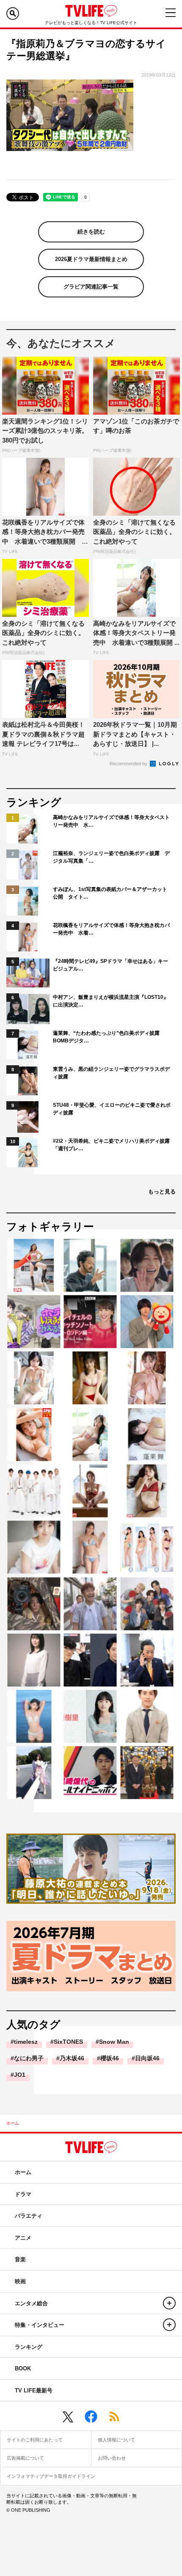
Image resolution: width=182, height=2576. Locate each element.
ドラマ (23, 2194)
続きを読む (91, 232)
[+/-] (169, 2303)
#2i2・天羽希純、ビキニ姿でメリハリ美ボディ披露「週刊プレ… (111, 1145)
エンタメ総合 (31, 2303)
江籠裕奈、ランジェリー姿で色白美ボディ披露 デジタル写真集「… (111, 857)
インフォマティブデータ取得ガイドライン (51, 2476)
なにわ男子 (29, 2058)
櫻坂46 (110, 2058)
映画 (20, 2281)
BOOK (23, 2368)
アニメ (23, 2238)
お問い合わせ (112, 2458)
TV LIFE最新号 (34, 2390)
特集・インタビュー (40, 2325)
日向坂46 (147, 2058)
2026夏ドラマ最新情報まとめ (91, 259)
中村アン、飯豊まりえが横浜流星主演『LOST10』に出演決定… (111, 1001)
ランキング (29, 2347)
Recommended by (129, 764)
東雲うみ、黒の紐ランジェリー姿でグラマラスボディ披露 (111, 1073)
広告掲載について (25, 2458)
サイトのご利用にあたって (35, 2440)
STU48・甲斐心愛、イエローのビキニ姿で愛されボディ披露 (112, 1109)
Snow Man (114, 2042)
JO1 (20, 2075)
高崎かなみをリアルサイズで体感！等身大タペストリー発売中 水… (111, 821)
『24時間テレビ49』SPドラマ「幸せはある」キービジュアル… (110, 965)
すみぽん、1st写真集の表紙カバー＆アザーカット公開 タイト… (110, 893)
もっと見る (162, 1192)
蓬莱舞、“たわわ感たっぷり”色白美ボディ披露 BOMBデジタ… (109, 1037)
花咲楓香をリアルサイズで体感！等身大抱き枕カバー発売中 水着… (111, 929)
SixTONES (68, 2042)
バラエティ (29, 2216)
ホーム (13, 2123)
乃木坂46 (72, 2058)
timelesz (26, 2042)
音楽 (20, 2259)
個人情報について (116, 2440)
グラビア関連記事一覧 (91, 287)
